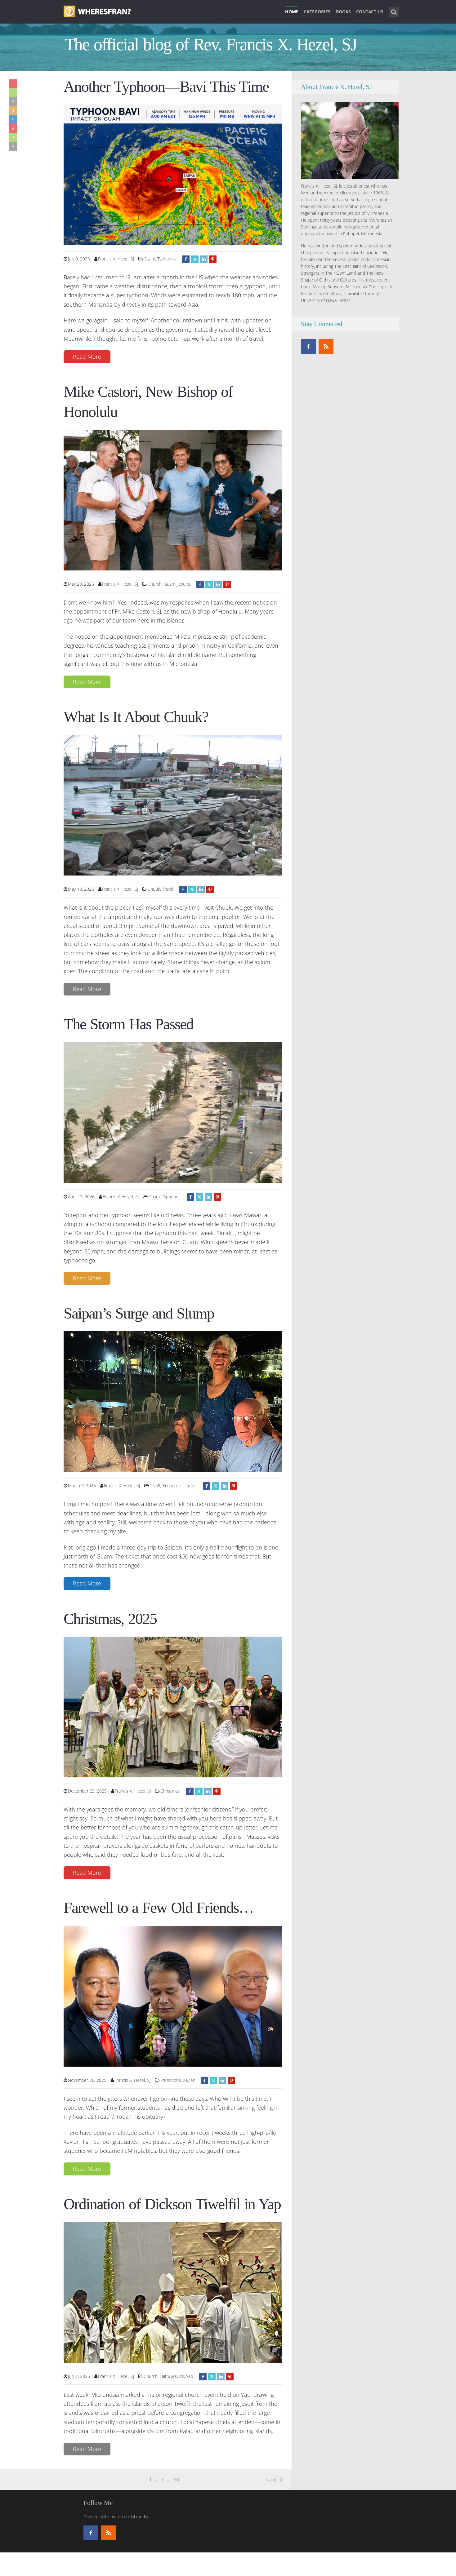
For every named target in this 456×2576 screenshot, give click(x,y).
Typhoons (167, 259)
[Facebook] (308, 346)
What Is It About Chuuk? (136, 717)
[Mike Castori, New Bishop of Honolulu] (173, 499)
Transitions (170, 2080)
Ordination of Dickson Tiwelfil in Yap (172, 2204)
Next (271, 2480)
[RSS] (326, 346)
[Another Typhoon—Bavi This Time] (173, 174)
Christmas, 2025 (110, 1619)
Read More (87, 357)
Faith (164, 2376)
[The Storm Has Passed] (173, 1112)
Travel (168, 889)
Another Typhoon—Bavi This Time (166, 87)
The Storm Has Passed (128, 1024)
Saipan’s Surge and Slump (139, 1313)
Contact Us (370, 12)
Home (292, 12)
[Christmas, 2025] (173, 1706)
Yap (190, 2376)
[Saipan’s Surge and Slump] (173, 1401)
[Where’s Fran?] (97, 11)
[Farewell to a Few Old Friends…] (173, 1996)
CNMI (155, 1485)
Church (155, 584)
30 (176, 2480)
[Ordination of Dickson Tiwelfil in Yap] (173, 2292)
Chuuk (154, 889)
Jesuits (184, 584)
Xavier (189, 2080)
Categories (317, 12)
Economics (173, 1485)
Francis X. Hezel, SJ (116, 259)
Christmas (170, 1791)
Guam (149, 259)
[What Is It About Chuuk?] (173, 805)
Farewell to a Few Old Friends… (159, 1908)
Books (343, 12)
